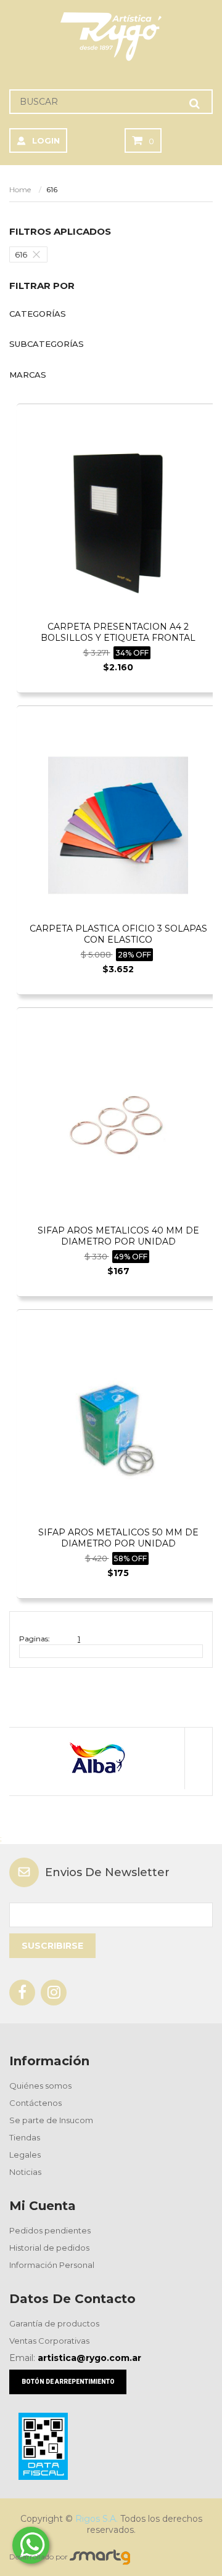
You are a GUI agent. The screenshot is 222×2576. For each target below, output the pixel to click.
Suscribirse (52, 1946)
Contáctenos (35, 2103)
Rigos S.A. (97, 2519)
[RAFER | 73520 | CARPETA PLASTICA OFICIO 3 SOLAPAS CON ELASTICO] (118, 825)
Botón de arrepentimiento (68, 2382)
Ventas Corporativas (49, 2341)
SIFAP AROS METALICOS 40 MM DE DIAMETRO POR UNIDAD (118, 1236)
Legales (25, 2155)
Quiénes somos (40, 2086)
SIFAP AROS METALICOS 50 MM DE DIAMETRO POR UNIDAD (118, 1538)
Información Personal (52, 2265)
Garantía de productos (54, 2323)
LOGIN (46, 140)
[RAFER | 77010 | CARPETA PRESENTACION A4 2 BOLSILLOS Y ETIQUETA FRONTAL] (118, 523)
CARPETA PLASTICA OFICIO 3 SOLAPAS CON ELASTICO (118, 934)
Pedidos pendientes (50, 2230)
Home (20, 189)
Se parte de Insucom (51, 2120)
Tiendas (25, 2137)
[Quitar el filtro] (39, 254)
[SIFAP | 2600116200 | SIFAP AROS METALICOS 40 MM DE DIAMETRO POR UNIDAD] (118, 1127)
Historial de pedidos (49, 2248)
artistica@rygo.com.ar (89, 2358)
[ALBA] (97, 1758)
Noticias (25, 2172)
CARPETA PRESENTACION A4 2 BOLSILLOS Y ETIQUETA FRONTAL (118, 632)
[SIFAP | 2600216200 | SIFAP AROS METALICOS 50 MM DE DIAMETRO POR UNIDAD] (118, 1428)
